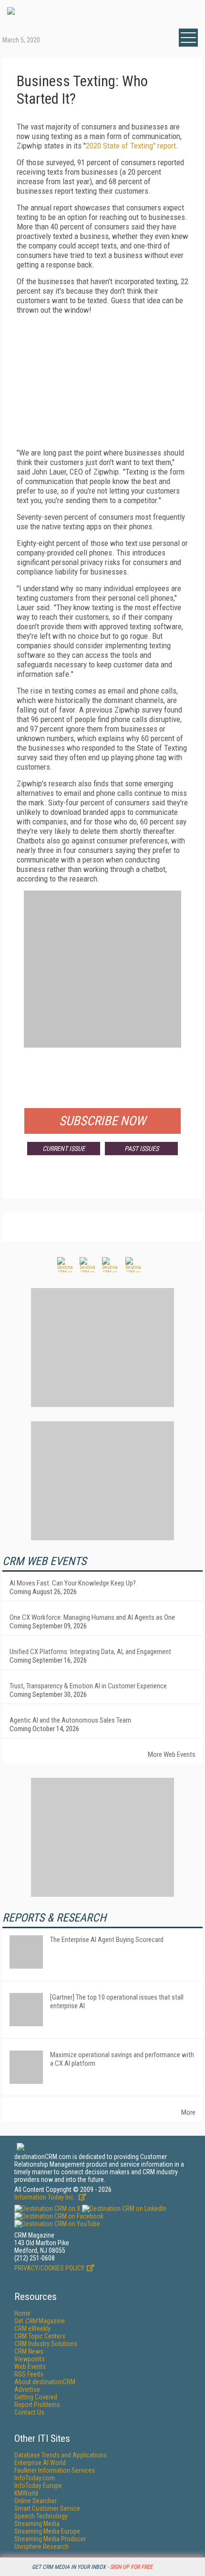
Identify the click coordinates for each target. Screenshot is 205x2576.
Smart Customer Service (47, 2508)
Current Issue (64, 1149)
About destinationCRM (45, 2382)
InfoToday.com (35, 2478)
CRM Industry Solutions (46, 2344)
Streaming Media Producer (50, 2539)
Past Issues (142, 1149)
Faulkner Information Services (55, 2470)
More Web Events (172, 1754)
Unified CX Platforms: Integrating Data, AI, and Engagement (90, 1652)
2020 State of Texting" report (131, 146)
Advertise (27, 2389)
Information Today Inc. (45, 2197)
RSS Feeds (29, 2374)
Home (22, 2313)
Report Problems (37, 2405)
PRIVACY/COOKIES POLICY (49, 2268)
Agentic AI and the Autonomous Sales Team (70, 1720)
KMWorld (26, 2493)
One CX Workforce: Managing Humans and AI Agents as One (92, 1617)
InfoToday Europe (38, 2486)
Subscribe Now (102, 1121)
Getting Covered (36, 2397)
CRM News (29, 2351)
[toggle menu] (188, 38)
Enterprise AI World (40, 2463)
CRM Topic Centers (40, 2336)
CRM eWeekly (32, 2328)
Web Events (30, 2367)
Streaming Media (37, 2524)
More (188, 2112)
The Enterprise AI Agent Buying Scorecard (107, 1940)
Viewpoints (30, 2359)
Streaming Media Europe (47, 2531)
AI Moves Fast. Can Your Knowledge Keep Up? (73, 1583)
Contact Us (29, 2412)
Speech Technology (41, 2516)
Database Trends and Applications (61, 2455)
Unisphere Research (41, 2546)
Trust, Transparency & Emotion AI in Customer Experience (88, 1686)
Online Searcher (36, 2501)
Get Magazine (40, 2321)
